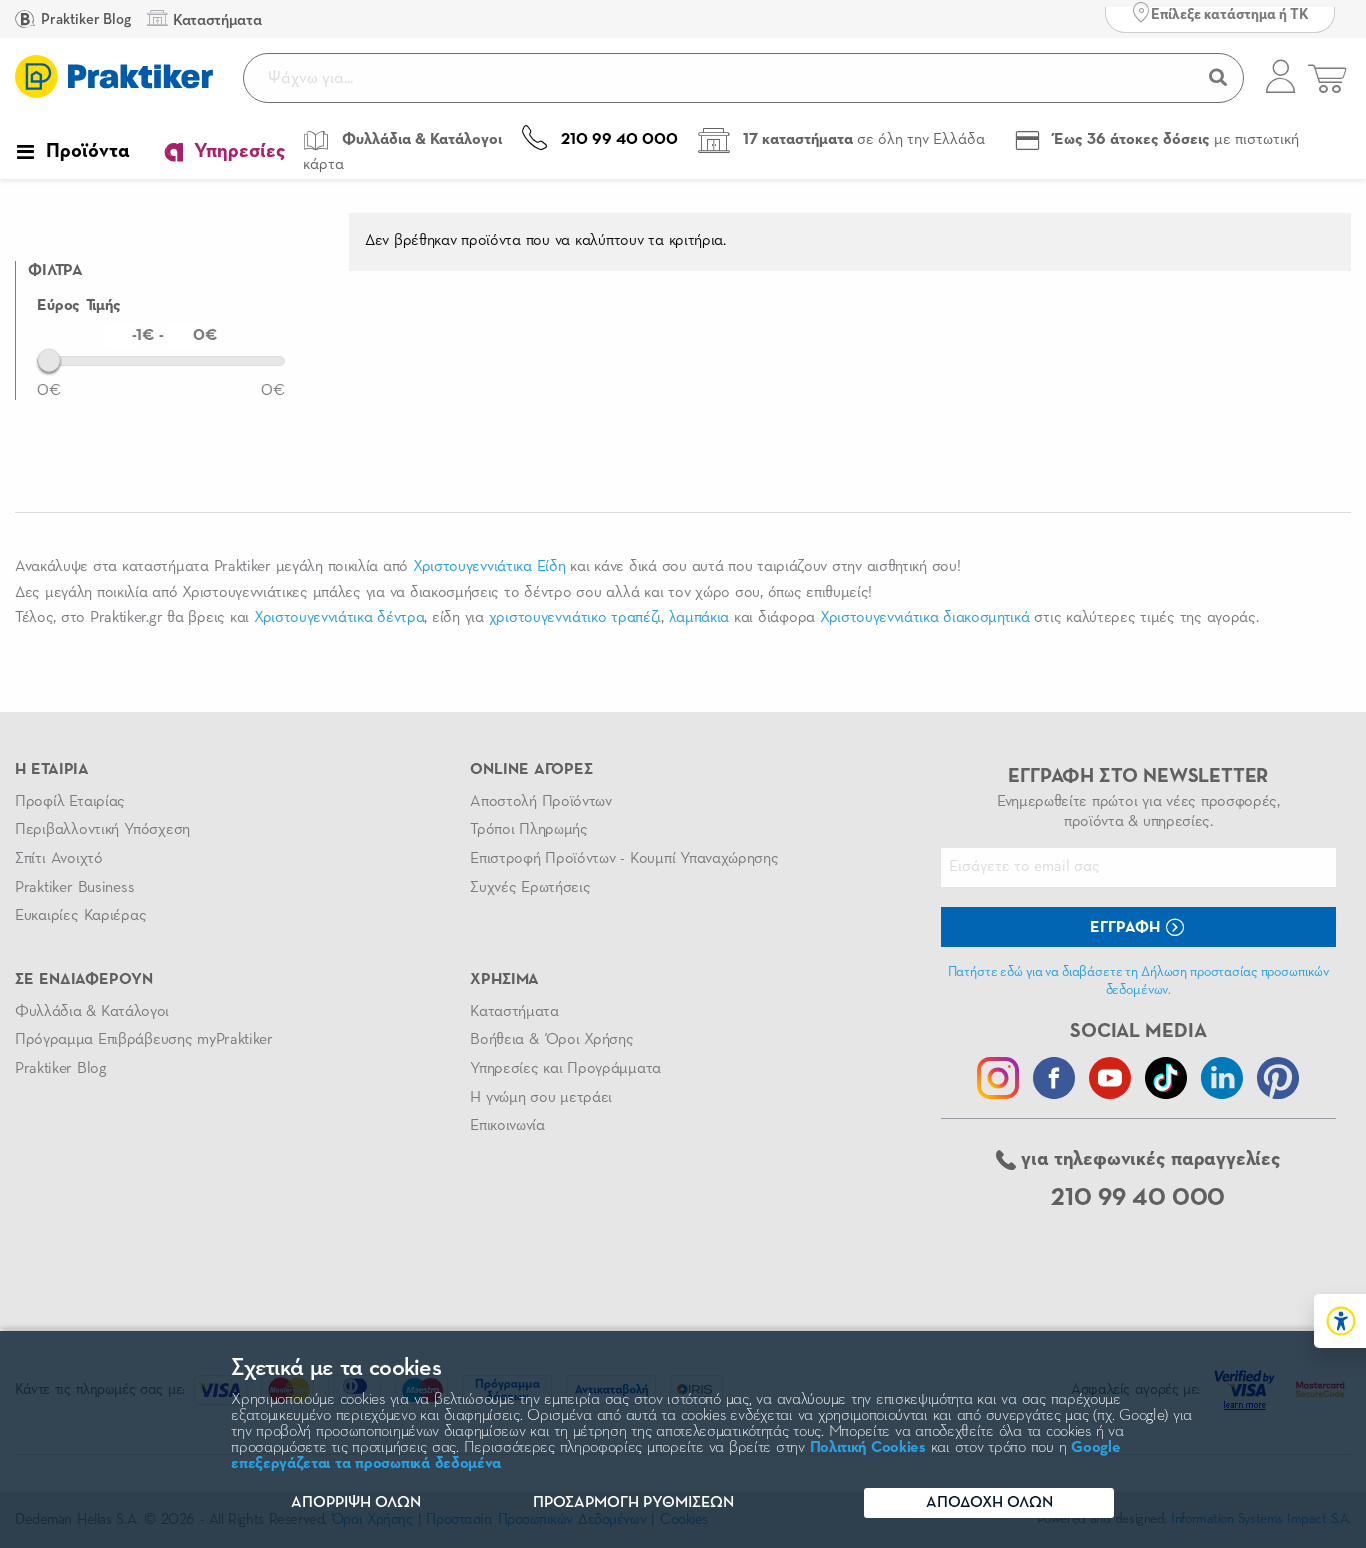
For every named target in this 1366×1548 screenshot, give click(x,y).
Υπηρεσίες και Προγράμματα (565, 1069)
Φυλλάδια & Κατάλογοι (92, 1012)
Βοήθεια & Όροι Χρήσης (551, 1040)
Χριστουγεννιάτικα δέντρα (339, 618)
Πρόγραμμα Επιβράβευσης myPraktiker (144, 1040)
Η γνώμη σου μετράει (541, 1098)
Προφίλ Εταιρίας (70, 802)
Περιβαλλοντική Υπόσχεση (102, 830)
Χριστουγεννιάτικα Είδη (489, 567)
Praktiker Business (74, 888)
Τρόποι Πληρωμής (528, 830)
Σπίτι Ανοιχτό (59, 859)
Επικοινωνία (507, 1126)
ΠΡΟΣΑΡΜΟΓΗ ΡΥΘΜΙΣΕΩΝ (633, 1503)
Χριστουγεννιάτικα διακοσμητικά (925, 618)
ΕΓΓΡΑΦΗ (1127, 928)
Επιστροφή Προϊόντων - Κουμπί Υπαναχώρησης (624, 859)
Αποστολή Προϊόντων (541, 802)
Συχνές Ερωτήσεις (530, 888)
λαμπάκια (699, 618)
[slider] (49, 360)
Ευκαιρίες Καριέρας (80, 916)
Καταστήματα (514, 1012)
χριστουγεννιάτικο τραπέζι (575, 618)
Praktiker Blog (84, 19)
